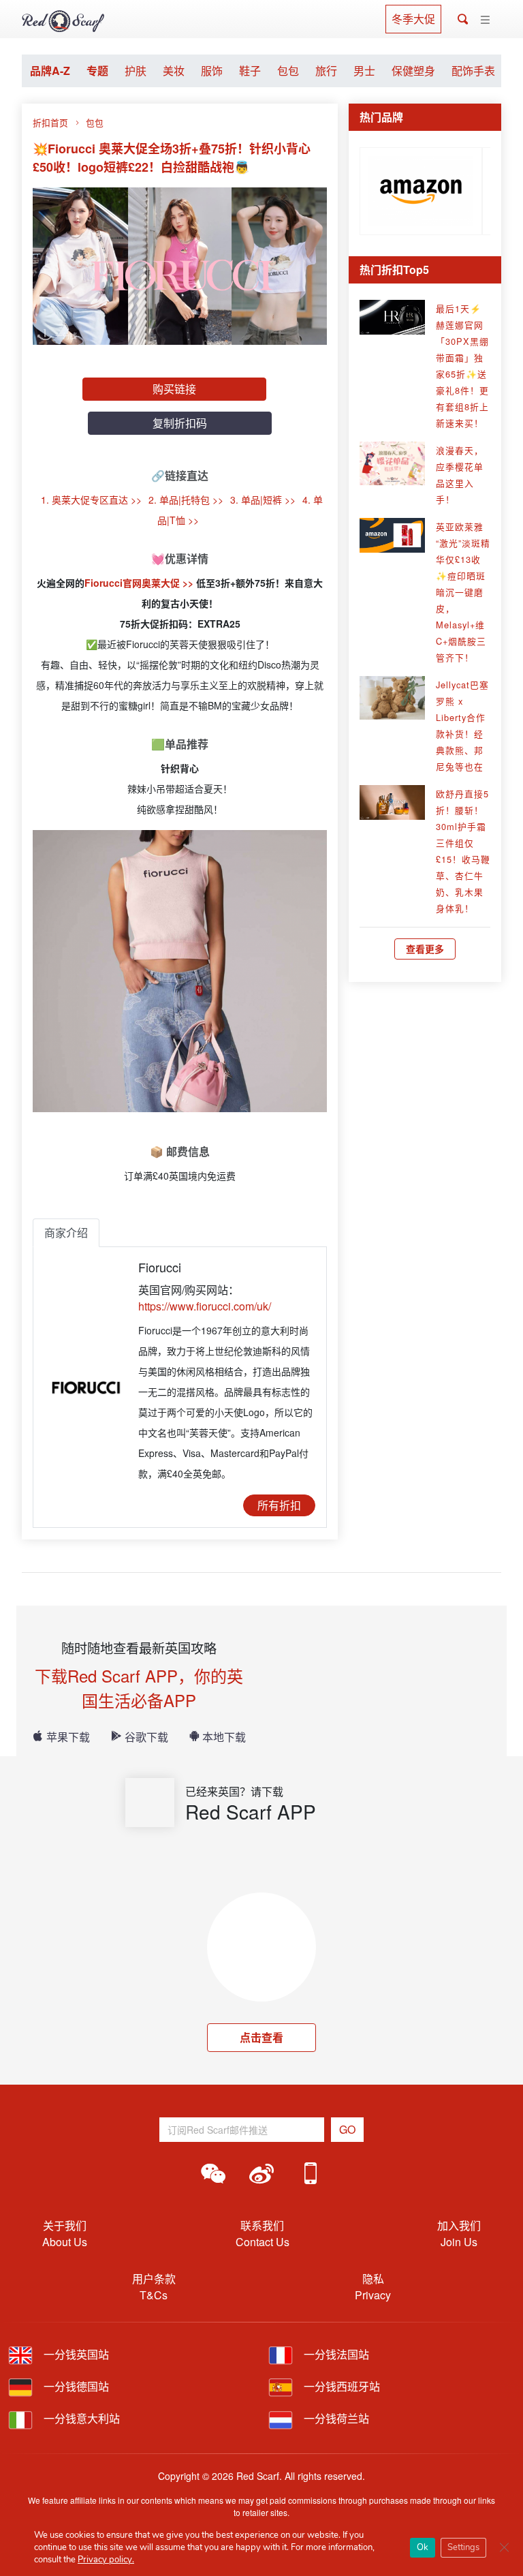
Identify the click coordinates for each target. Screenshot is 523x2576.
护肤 (136, 71)
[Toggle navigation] (485, 20)
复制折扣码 (180, 423)
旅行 (326, 71)
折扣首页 (50, 122)
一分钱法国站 (335, 2354)
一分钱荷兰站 (335, 2418)
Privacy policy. (106, 2560)
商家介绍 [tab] (66, 1232)
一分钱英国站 (75, 2354)
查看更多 (425, 949)
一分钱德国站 (75, 2386)
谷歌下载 (146, 1737)
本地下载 (224, 1737)
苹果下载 (68, 1737)
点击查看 (261, 2037)
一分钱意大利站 (80, 2418)
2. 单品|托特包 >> (186, 500)
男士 (364, 71)
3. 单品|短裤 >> (263, 500)
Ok (423, 2547)
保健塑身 (413, 71)
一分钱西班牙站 (340, 2386)
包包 (288, 71)
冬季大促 (413, 19)
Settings (463, 2547)
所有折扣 (279, 1505)
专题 (97, 71)
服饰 (212, 71)
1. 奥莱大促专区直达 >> (91, 500)
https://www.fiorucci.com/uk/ (205, 1306)
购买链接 (174, 389)
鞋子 (250, 71)
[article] (421, 188)
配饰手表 (473, 71)
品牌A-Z (50, 71)
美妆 (174, 71)
